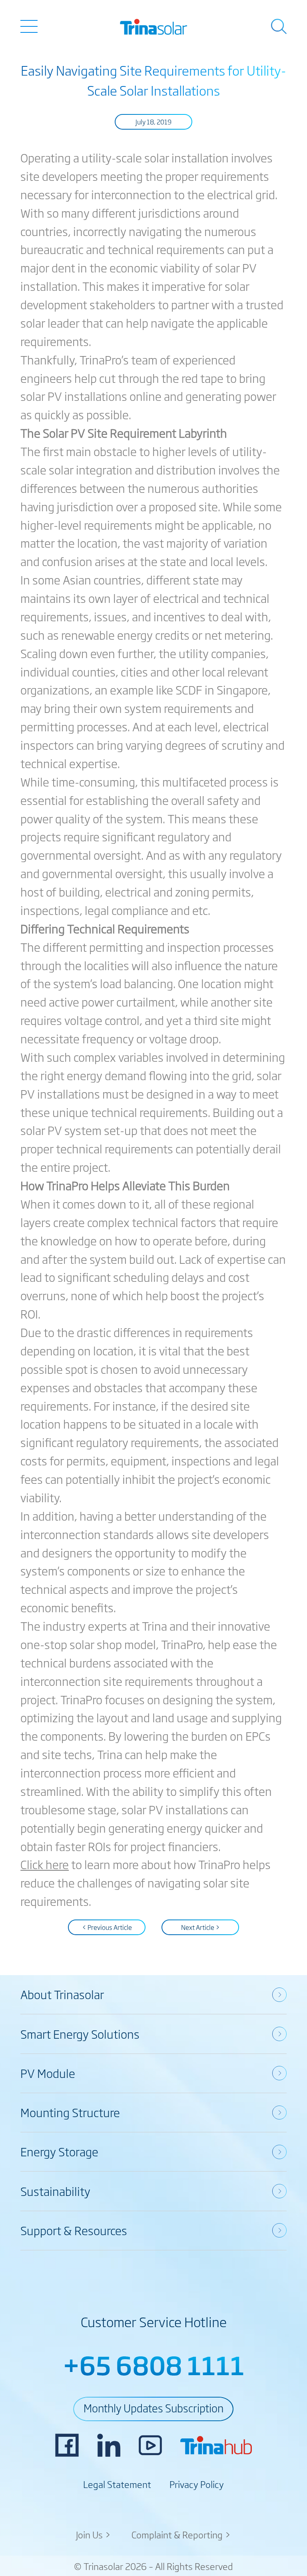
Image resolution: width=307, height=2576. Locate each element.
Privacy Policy (197, 2484)
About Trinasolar (62, 1994)
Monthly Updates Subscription (153, 2408)
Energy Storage (59, 2151)
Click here (45, 1864)
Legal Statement (117, 2484)
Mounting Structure (70, 2112)
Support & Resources (74, 2230)
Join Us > (94, 2534)
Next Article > (200, 1927)
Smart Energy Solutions (80, 2034)
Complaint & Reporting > (181, 2534)
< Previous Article (107, 1927)
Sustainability (55, 2191)
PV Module (48, 2073)
